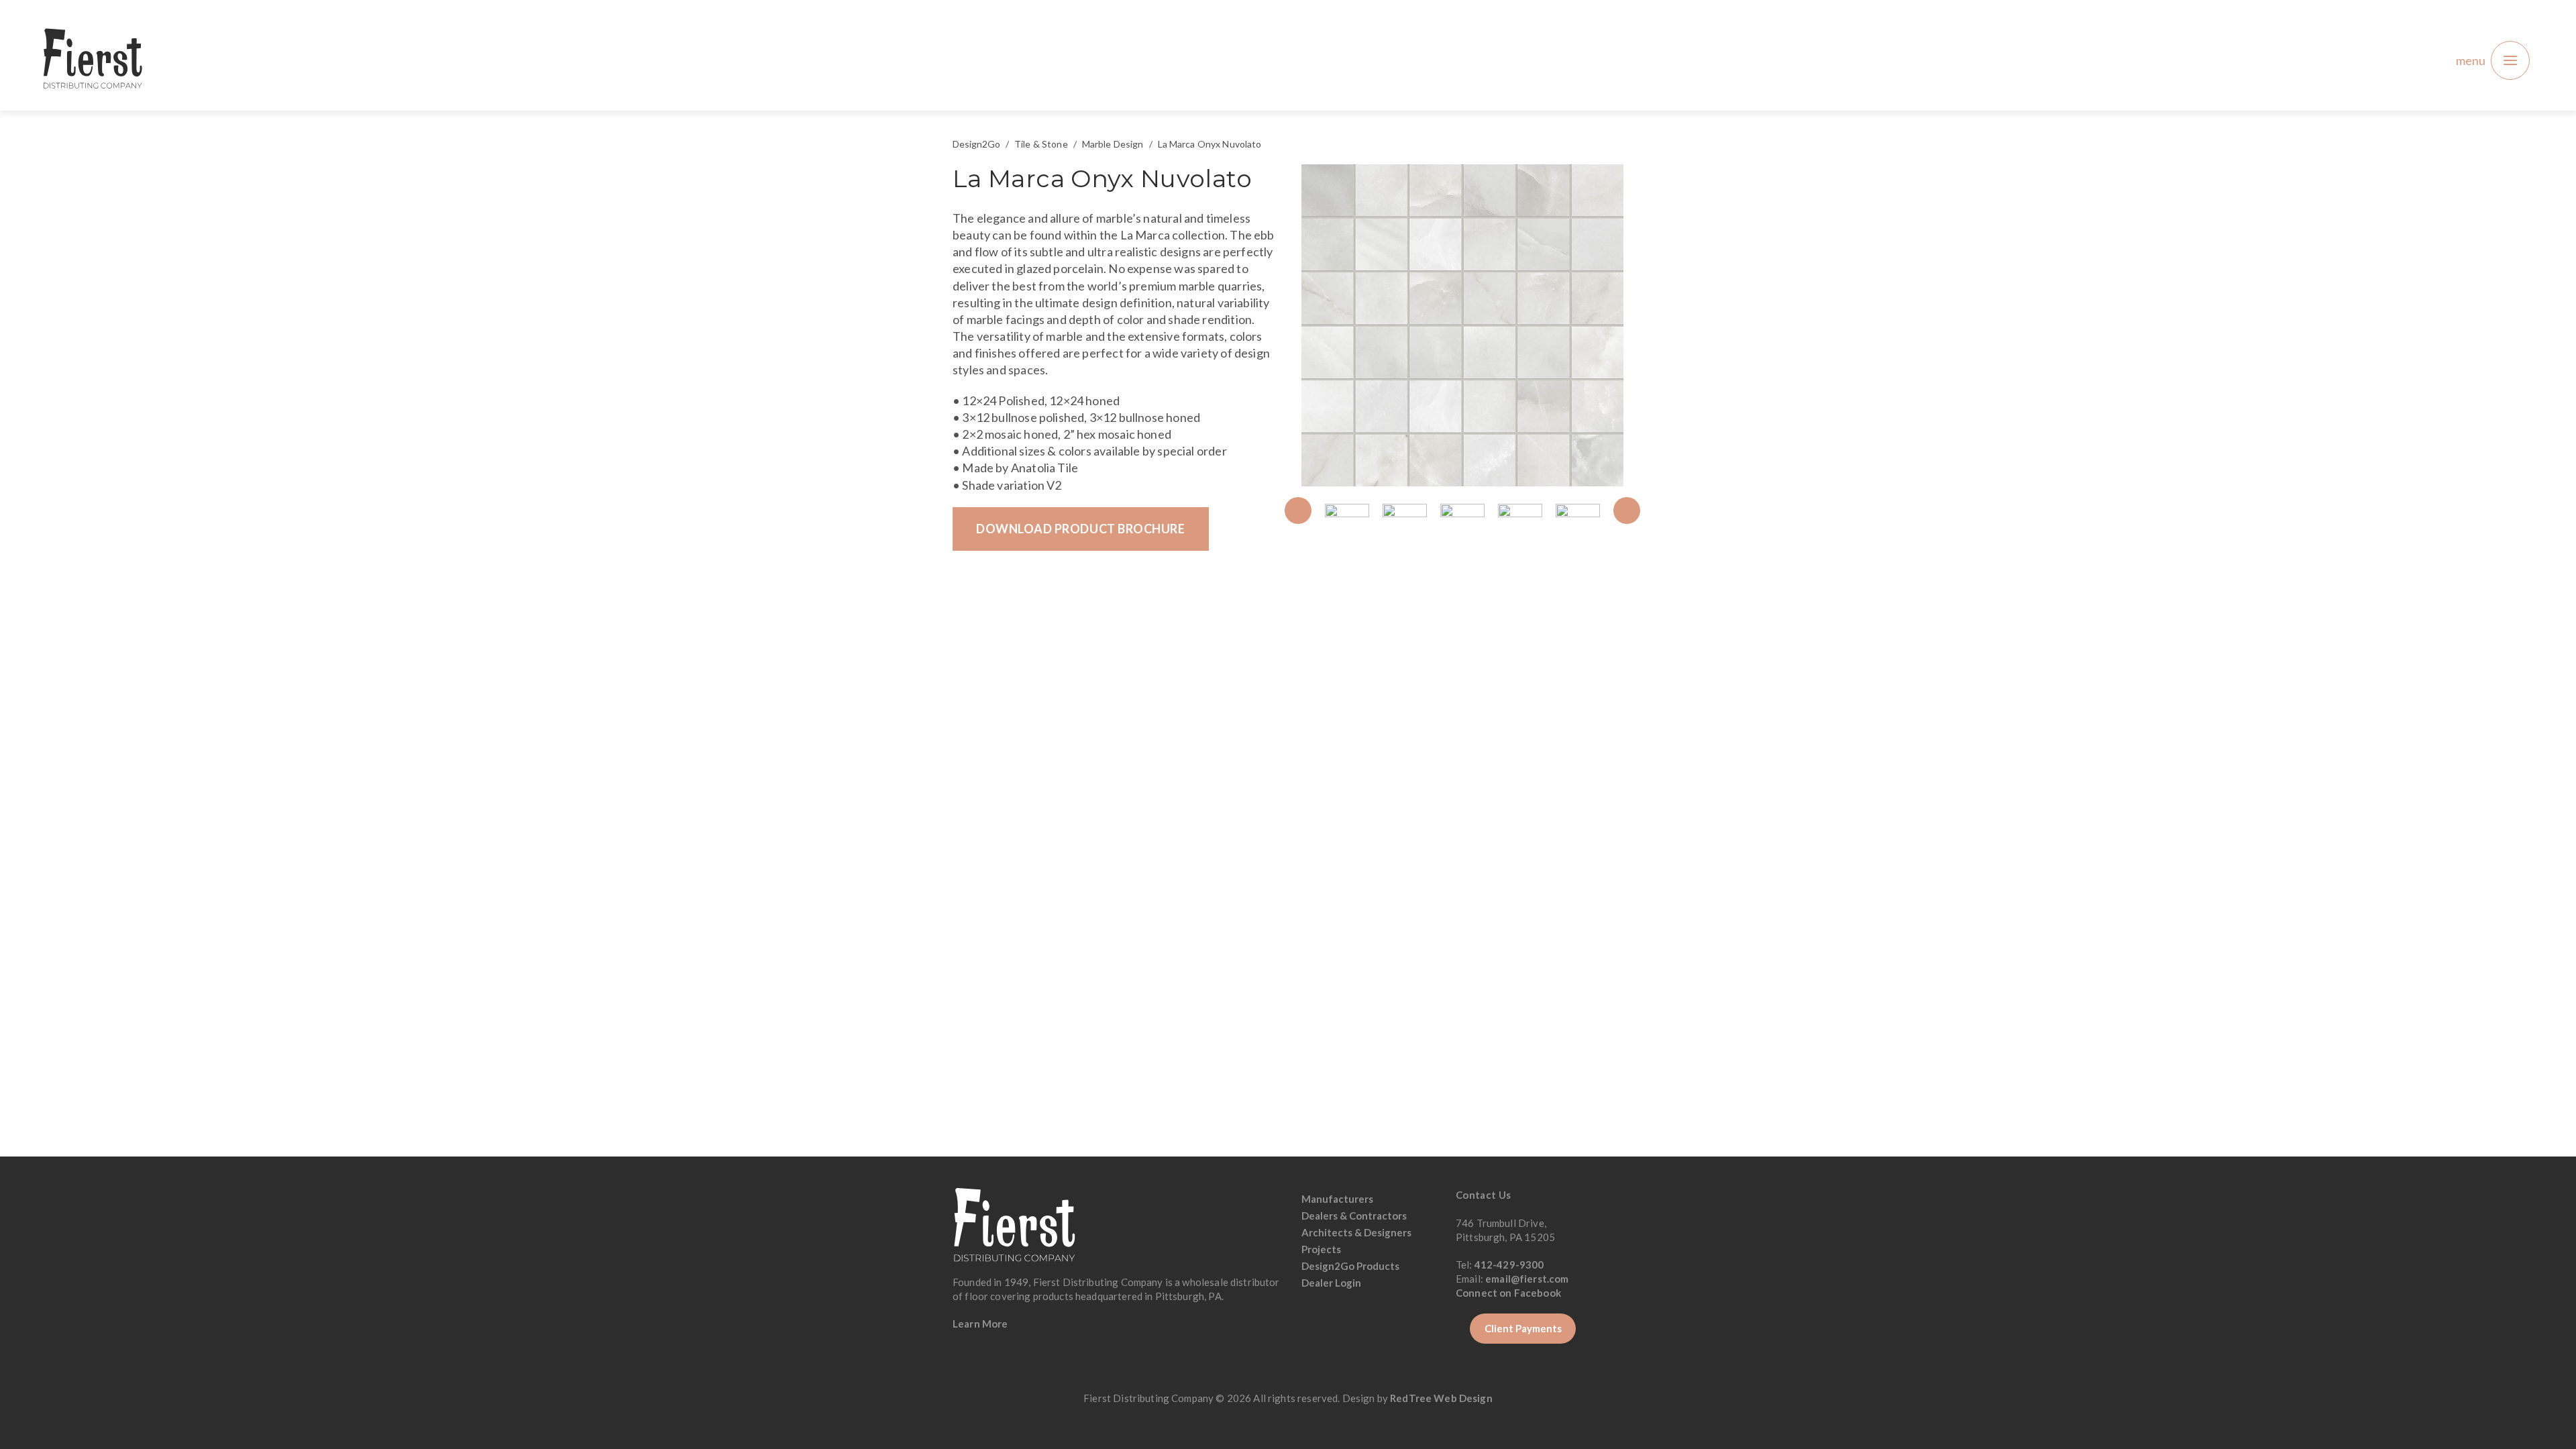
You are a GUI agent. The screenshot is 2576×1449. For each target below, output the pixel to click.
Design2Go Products (1350, 1266)
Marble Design (1113, 144)
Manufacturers (1337, 1199)
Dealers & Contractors (1354, 1216)
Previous (1298, 511)
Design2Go (976, 144)
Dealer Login (1331, 1283)
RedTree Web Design (1441, 1398)
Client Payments (1523, 1328)
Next (1627, 511)
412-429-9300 (1509, 1265)
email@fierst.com (1527, 1279)
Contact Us (1484, 1195)
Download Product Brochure (1081, 529)
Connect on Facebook (1509, 1293)
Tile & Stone (1041, 144)
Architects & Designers (1356, 1232)
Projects (1321, 1249)
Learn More (980, 1324)
